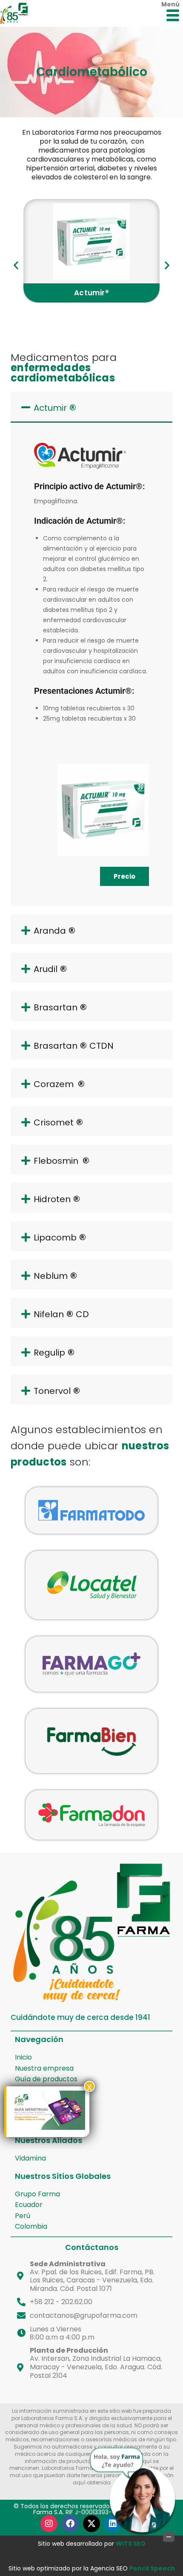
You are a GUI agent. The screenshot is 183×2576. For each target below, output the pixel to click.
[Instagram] (49, 2524)
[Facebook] (70, 2524)
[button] (16, 265)
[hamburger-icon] (173, 16)
